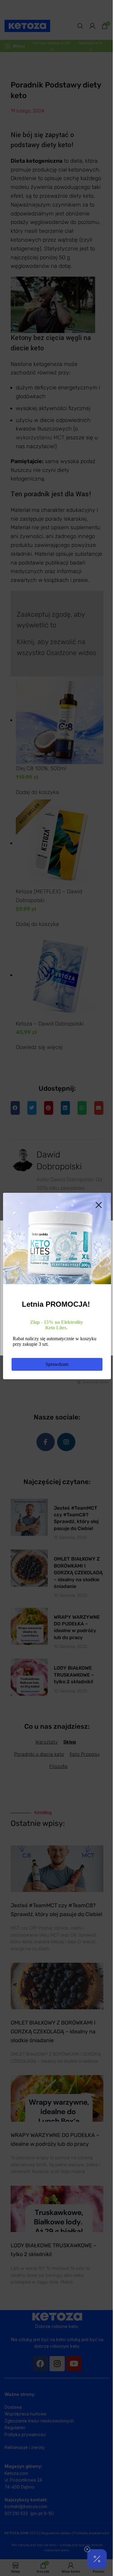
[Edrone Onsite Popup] (57, 1288)
